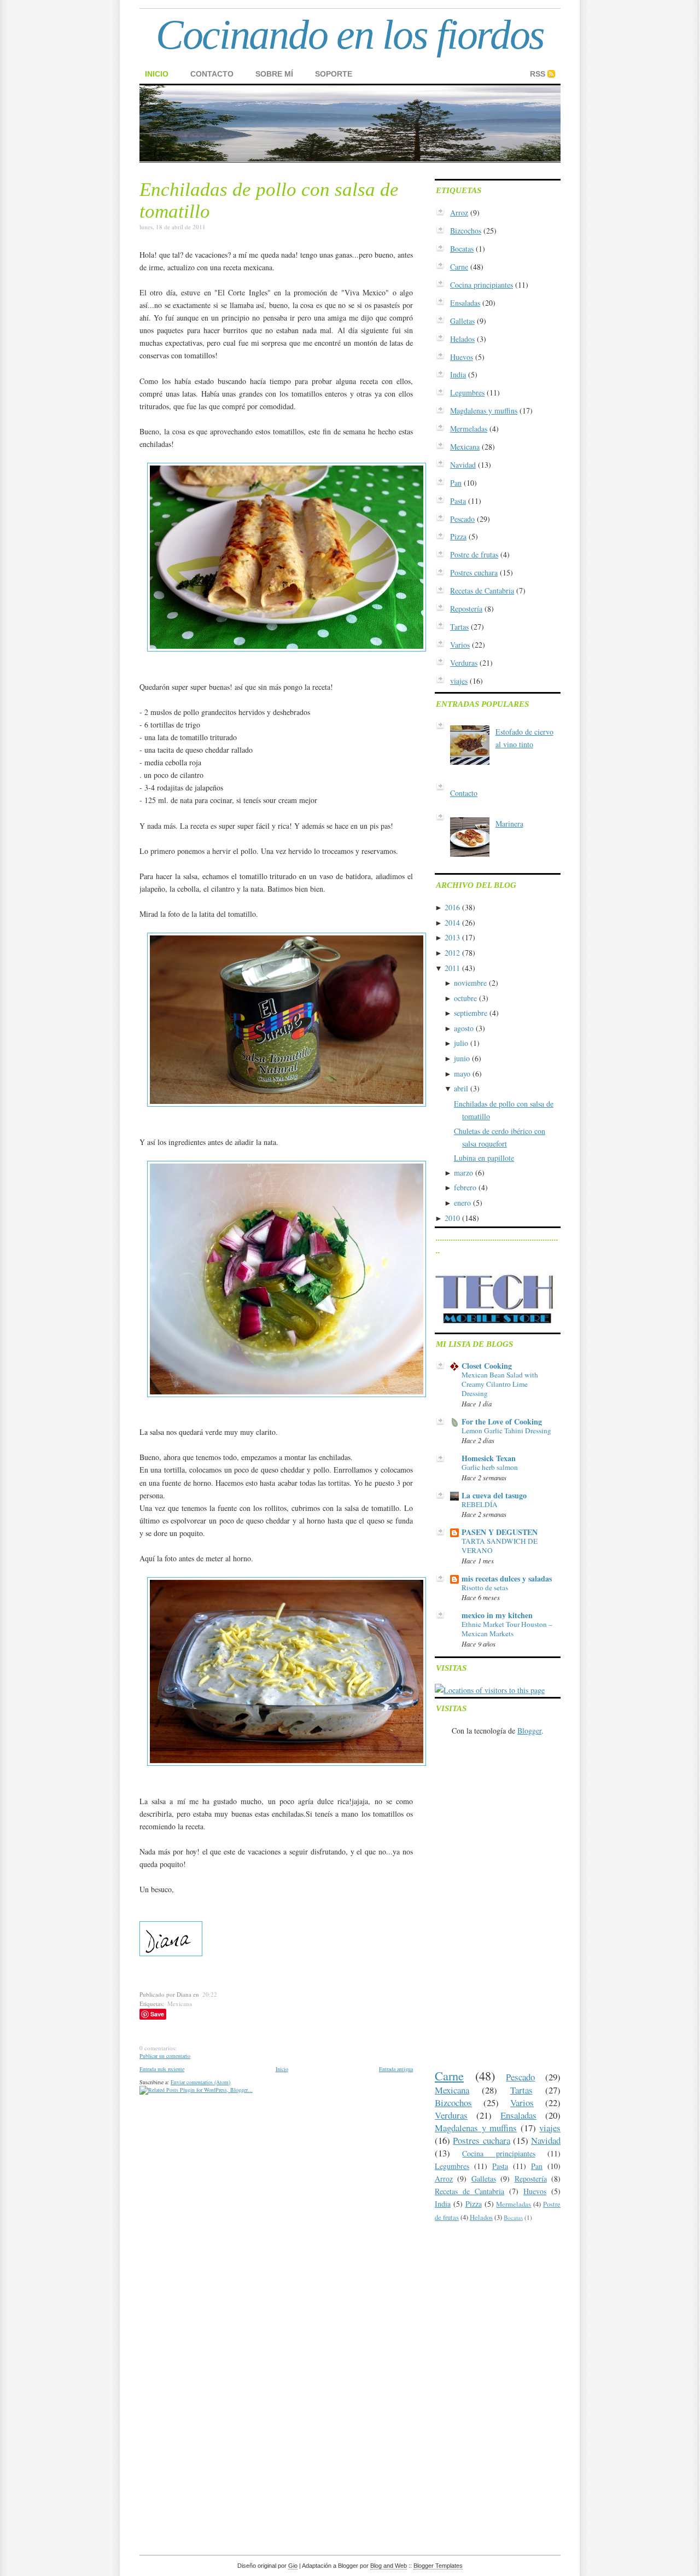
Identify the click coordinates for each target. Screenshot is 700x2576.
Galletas (462, 321)
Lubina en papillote (484, 1158)
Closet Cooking (487, 1366)
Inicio (157, 74)
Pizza (458, 536)
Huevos (462, 357)
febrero (465, 1187)
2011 (452, 968)
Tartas (459, 627)
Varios (460, 645)
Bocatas (462, 249)
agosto (464, 1028)
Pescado (462, 519)
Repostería (466, 609)
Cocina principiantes (482, 285)
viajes (459, 681)
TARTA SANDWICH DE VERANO (500, 1546)
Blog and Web (389, 2566)
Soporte (334, 74)
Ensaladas (465, 303)
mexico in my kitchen (497, 1615)
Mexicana (180, 2004)
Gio (293, 2566)
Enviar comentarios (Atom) (200, 2082)
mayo (462, 1074)
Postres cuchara (474, 572)
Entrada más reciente (162, 2069)
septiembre (471, 1013)
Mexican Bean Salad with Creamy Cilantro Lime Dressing (500, 1384)
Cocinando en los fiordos (350, 34)
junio (462, 1058)
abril (461, 1088)
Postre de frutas (474, 554)
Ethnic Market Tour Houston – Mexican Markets (507, 1629)
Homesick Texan (489, 1458)
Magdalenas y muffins (484, 411)
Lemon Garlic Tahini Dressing (506, 1431)
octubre (465, 998)
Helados (462, 339)
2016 (452, 907)
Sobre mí (274, 74)
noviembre (470, 983)
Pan (456, 483)
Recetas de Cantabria (482, 591)
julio (461, 1043)
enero (462, 1203)
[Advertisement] (267, 2111)
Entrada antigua (396, 2069)
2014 (452, 923)
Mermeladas (469, 429)
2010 (452, 1218)
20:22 (210, 1994)
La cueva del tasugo (494, 1495)
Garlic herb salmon (490, 1467)
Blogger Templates (438, 2566)
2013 (452, 937)
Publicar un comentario (165, 2056)
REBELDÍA (480, 1504)
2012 (452, 953)
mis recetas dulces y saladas (507, 1578)
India (458, 374)
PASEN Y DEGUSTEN (500, 1532)
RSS (538, 74)
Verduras (464, 663)
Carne (459, 267)
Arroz (459, 213)
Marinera (509, 824)
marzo (463, 1173)
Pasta (458, 501)
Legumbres (467, 392)
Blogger (529, 1731)
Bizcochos (466, 231)
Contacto (212, 74)
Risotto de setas (485, 1588)
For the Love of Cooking (502, 1421)
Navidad (463, 465)
